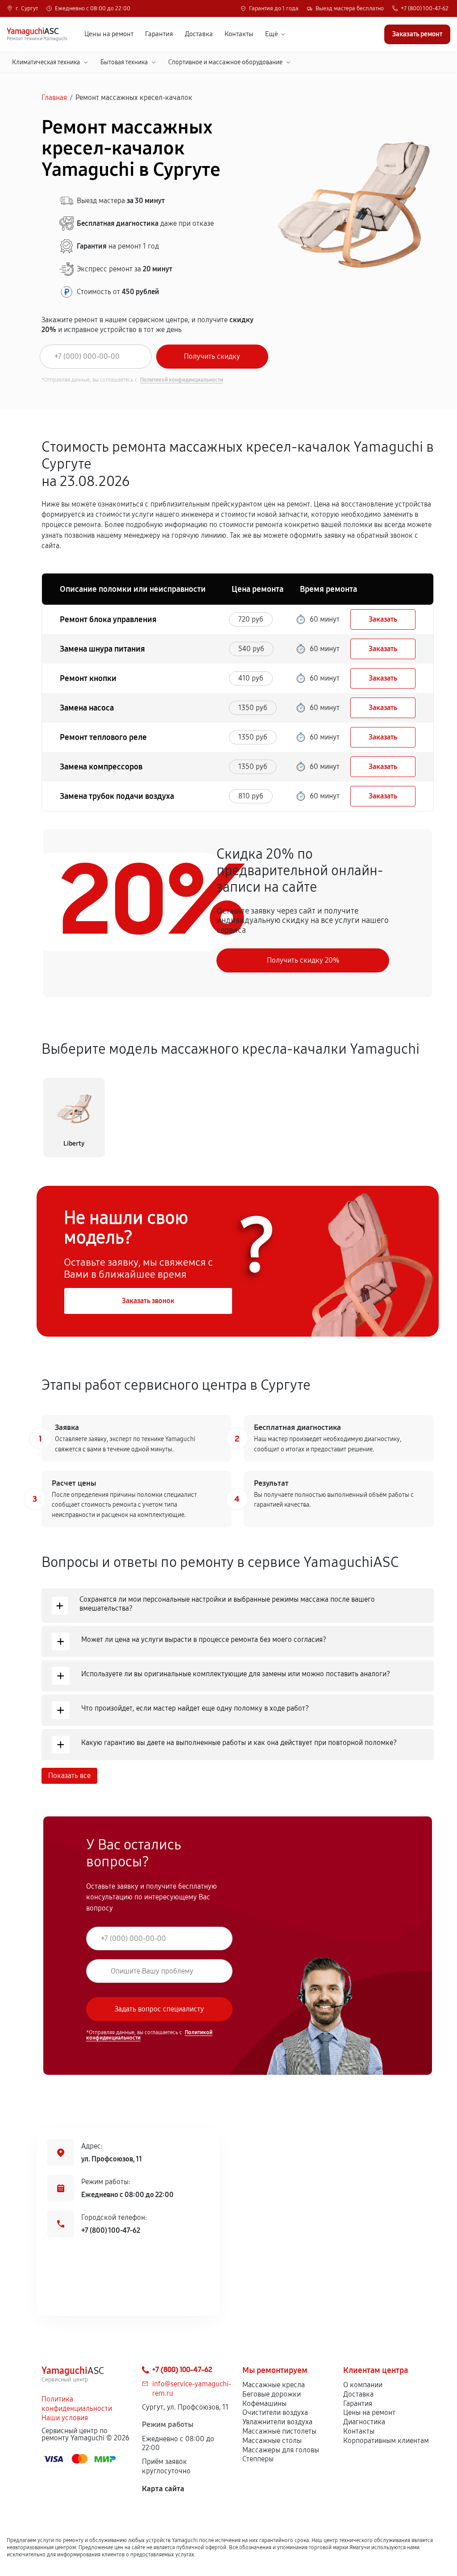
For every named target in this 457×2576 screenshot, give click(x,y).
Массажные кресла (274, 2385)
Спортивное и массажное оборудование (225, 62)
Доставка (199, 34)
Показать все (69, 1776)
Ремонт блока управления (108, 619)
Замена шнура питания (102, 649)
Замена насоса (87, 708)
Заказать (383, 619)
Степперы (258, 2459)
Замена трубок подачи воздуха (117, 796)
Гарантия (159, 34)
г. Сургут (27, 9)
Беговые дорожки (272, 2394)
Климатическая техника (46, 62)
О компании (363, 2385)
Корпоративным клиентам (386, 2441)
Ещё (272, 34)
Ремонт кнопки (88, 678)
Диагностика (364, 2422)
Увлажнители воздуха (277, 2422)
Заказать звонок (148, 1301)
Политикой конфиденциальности (182, 380)
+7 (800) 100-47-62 (425, 9)
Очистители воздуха (275, 2412)
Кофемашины (264, 2404)
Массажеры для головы (281, 2450)
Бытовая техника (124, 62)
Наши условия (65, 2418)
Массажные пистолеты (279, 2431)
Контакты (239, 34)
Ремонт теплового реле (103, 737)
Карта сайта (163, 2489)
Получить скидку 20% (303, 960)
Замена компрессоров (101, 767)
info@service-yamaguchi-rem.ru (192, 2389)
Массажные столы (272, 2441)
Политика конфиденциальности (77, 2404)
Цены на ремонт (109, 34)
